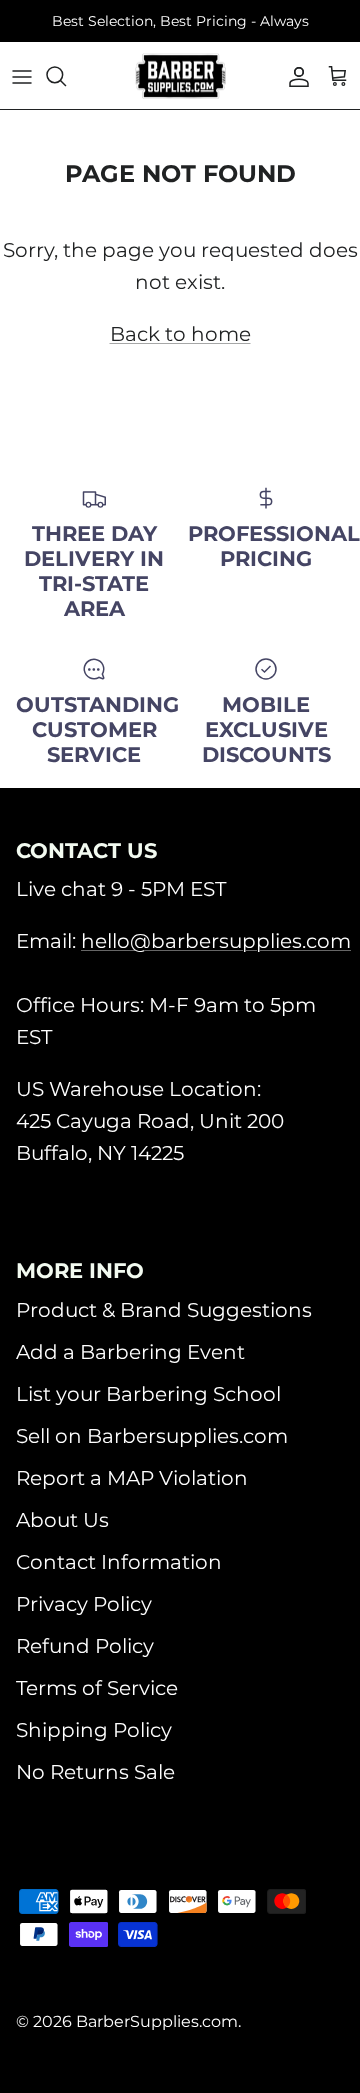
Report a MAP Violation (132, 1478)
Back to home (180, 334)
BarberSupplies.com (157, 2021)
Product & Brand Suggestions (164, 1310)
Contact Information (119, 1562)
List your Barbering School (148, 1394)
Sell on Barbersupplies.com (152, 1436)
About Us (62, 1520)
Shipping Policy (94, 1730)
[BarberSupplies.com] (180, 76)
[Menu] (22, 76)
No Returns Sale (95, 1772)
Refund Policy (85, 1646)
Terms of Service (97, 1688)
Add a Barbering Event (130, 1352)
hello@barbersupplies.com (216, 941)
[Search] (66, 76)
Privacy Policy (84, 1604)
